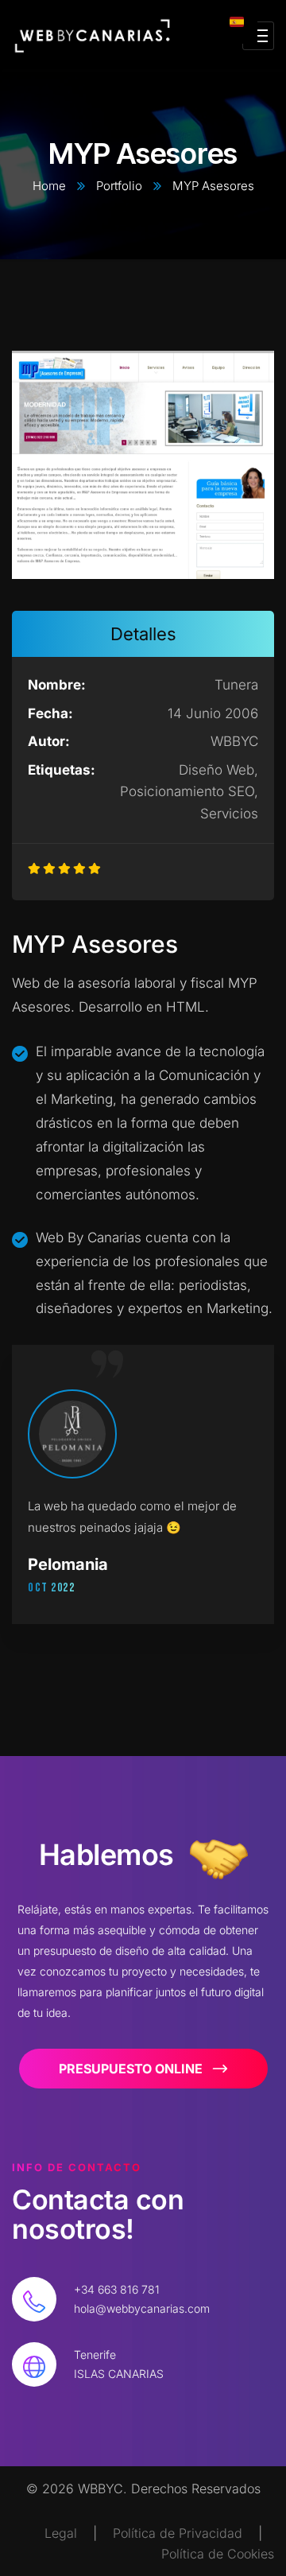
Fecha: (50, 713)
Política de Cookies (218, 2554)
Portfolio (119, 186)
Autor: (49, 741)
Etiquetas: (50, 770)
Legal (61, 2533)
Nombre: (57, 685)
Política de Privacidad (178, 2533)
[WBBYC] (92, 36)
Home (49, 186)
